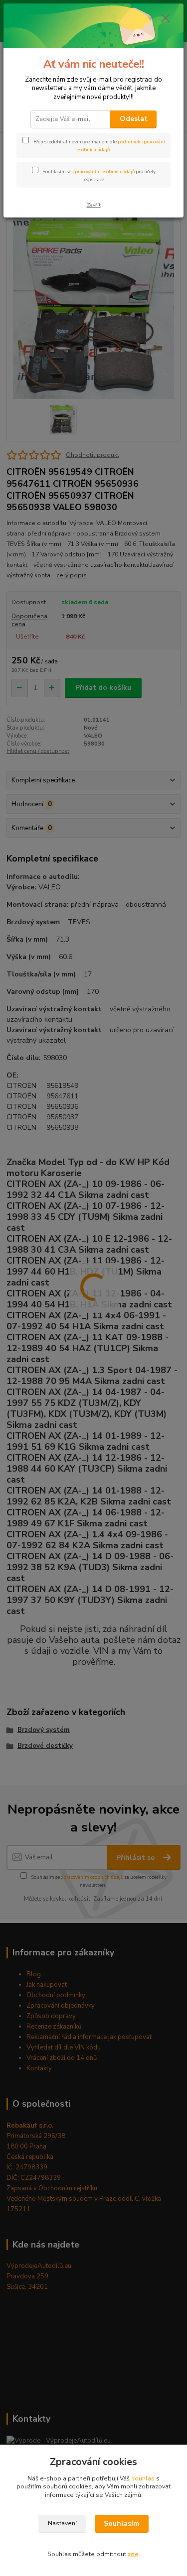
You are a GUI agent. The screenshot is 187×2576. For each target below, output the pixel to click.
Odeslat (134, 119)
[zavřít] (166, 19)
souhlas (143, 2478)
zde (133, 2554)
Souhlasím (121, 2523)
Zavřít (94, 205)
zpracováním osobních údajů (103, 171)
